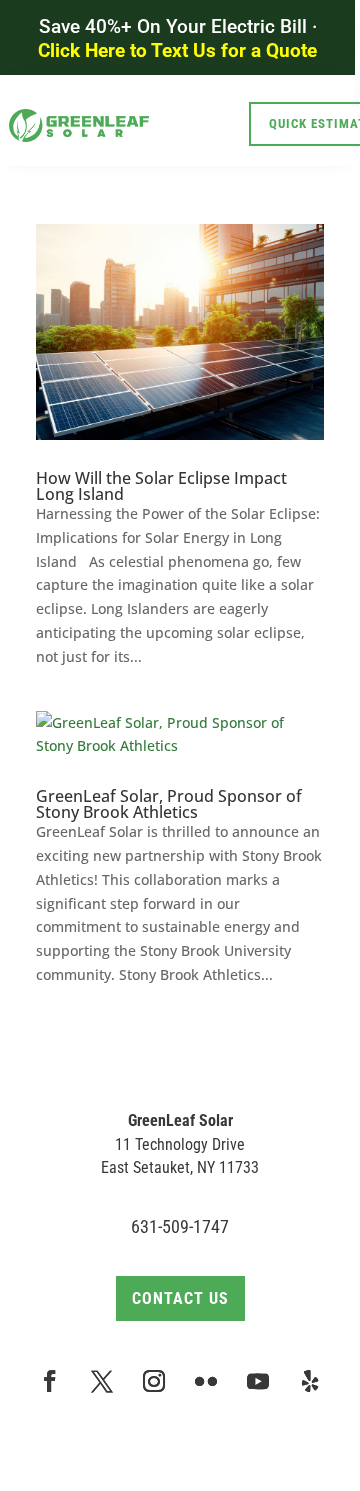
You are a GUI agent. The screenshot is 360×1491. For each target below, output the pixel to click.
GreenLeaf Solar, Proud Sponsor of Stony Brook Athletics (169, 804)
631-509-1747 (180, 1226)
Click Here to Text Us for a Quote (177, 50)
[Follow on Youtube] (258, 1381)
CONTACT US (180, 1298)
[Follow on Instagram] (154, 1381)
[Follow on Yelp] (310, 1381)
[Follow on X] (102, 1381)
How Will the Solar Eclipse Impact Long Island (161, 486)
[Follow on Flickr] (206, 1381)
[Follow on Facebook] (50, 1381)
